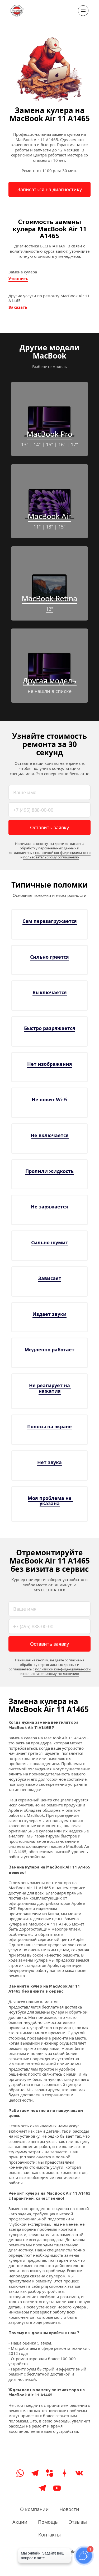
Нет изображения (50, 1064)
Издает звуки (49, 1314)
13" (25, 444)
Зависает (50, 1278)
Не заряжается (49, 1207)
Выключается (50, 992)
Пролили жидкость (49, 1171)
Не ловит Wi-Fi (49, 1099)
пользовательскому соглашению (51, 857)
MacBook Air (49, 516)
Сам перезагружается (50, 921)
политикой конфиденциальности (63, 853)
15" (49, 444)
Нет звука (49, 1462)
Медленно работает (49, 1350)
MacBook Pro (49, 434)
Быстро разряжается (50, 1028)
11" (37, 527)
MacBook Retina (49, 598)
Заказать (18, 307)
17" (74, 444)
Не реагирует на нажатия (50, 1388)
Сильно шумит (50, 1242)
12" (49, 609)
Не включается (50, 1135)
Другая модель (50, 680)
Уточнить (18, 278)
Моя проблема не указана (50, 1501)
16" (62, 444)
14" (37, 444)
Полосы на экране (49, 1426)
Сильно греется (49, 957)
